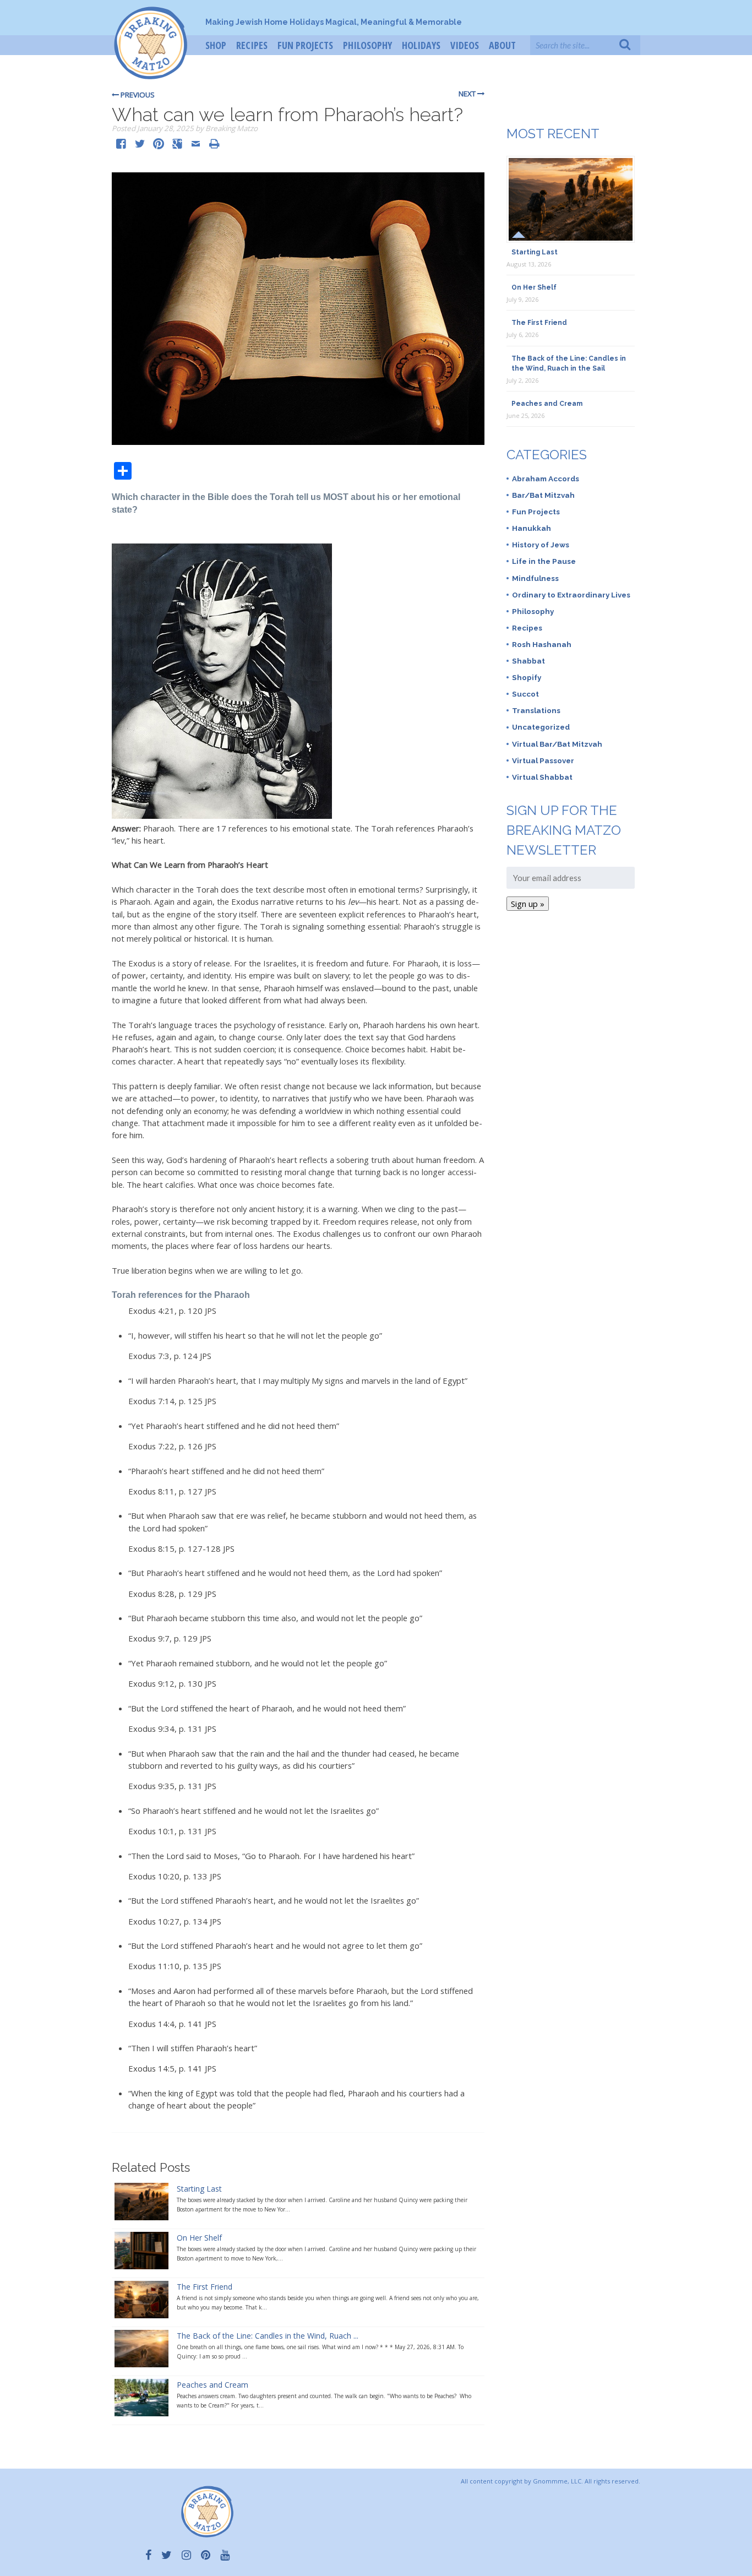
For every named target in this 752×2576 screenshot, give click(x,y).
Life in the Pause (544, 561)
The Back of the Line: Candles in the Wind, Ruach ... (268, 2336)
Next (468, 94)
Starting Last (199, 2189)
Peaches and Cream (212, 2385)
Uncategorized (541, 727)
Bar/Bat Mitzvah (543, 495)
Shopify (527, 677)
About (502, 45)
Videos (465, 45)
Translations (536, 710)
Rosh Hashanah (542, 644)
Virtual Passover (543, 760)
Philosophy (367, 45)
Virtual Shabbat (542, 777)
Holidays (421, 45)
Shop (216, 45)
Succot (525, 694)
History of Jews (541, 545)
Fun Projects (305, 45)
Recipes (252, 45)
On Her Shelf (199, 2238)
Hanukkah (532, 528)
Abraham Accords (546, 479)
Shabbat (528, 661)
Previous (137, 95)
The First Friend (205, 2287)
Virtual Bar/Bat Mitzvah (557, 744)
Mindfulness (535, 578)
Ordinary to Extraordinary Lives (571, 595)
